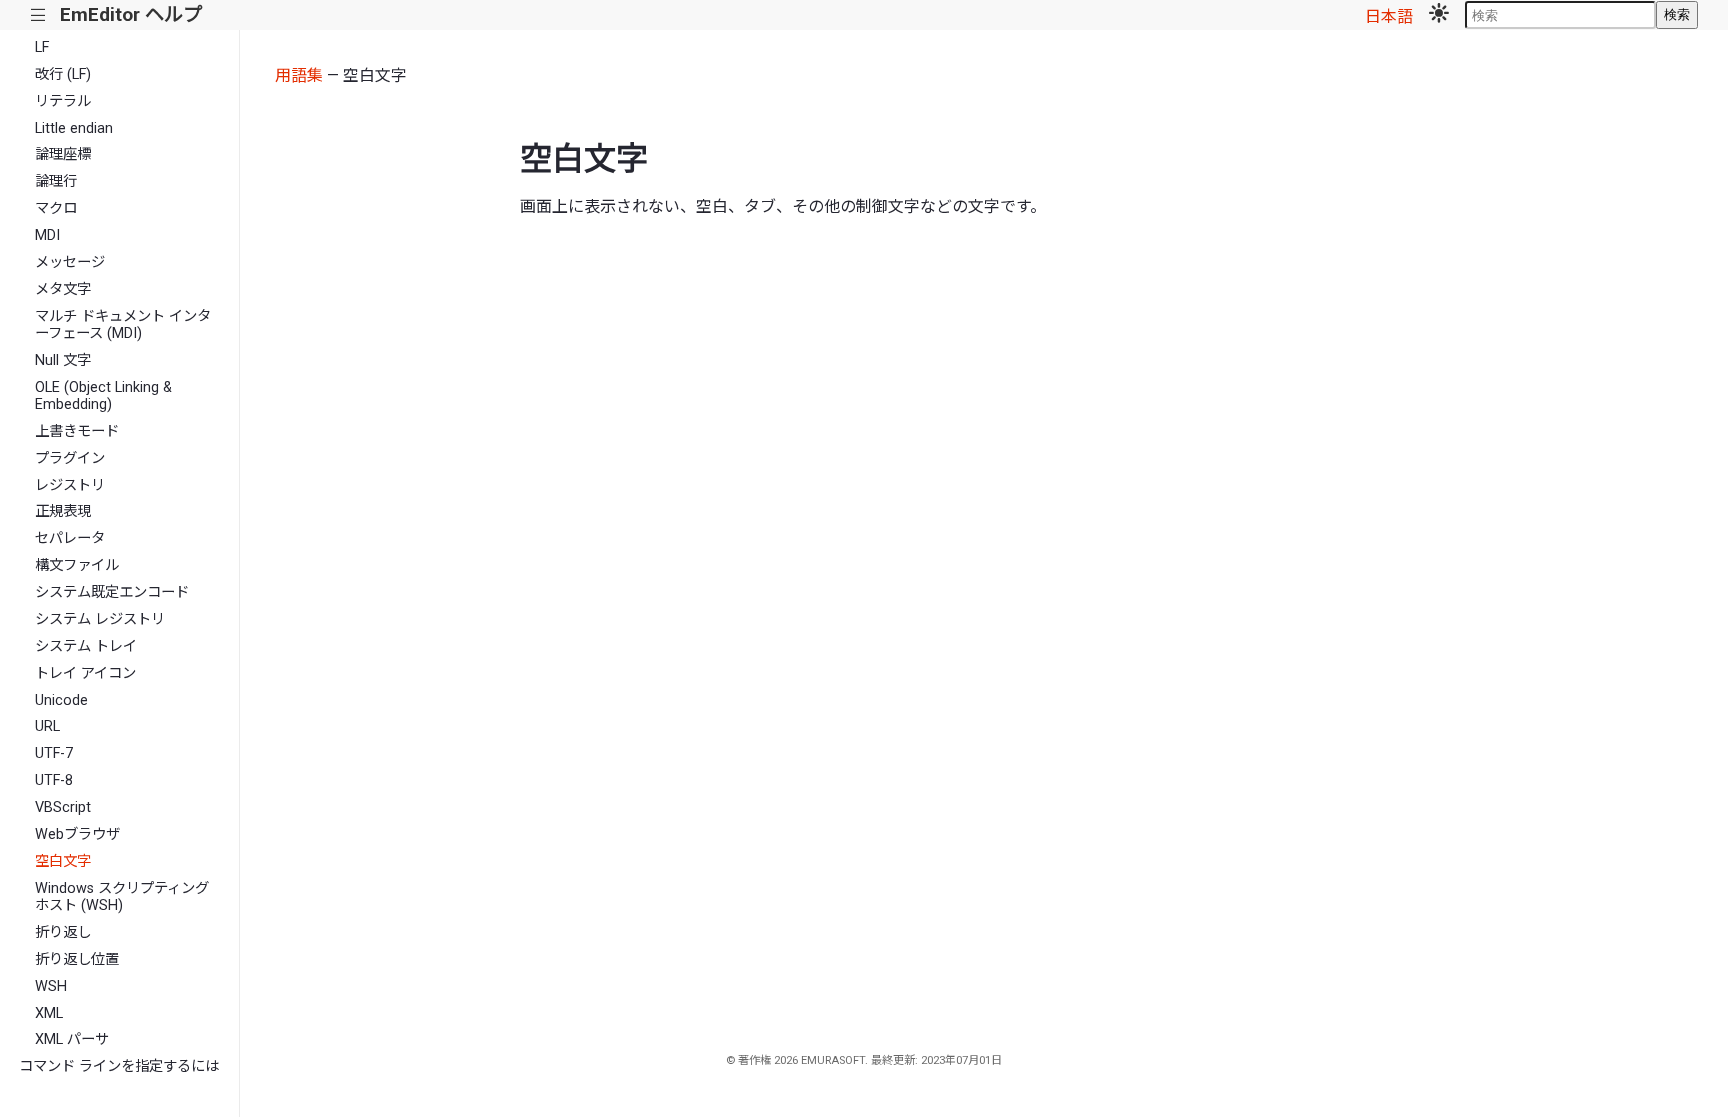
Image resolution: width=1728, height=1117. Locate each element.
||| (38, 15)
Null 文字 (63, 360)
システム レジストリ (100, 619)
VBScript (63, 807)
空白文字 (63, 861)
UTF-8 (54, 780)
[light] (1439, 15)
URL (47, 726)
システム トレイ (86, 646)
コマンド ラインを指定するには (119, 1066)
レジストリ (70, 485)
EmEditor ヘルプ (131, 14)
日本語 (1389, 16)
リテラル (63, 101)
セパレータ (70, 538)
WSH (51, 986)
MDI (47, 235)
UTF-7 (54, 753)
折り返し (63, 932)
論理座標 (63, 154)
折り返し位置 (77, 959)
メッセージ (70, 262)
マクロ (56, 208)
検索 (1677, 14)
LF (42, 47)
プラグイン (70, 458)
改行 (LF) (63, 74)
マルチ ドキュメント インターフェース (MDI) (123, 325)
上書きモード (77, 431)
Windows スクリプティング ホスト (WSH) (122, 897)
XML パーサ (72, 1039)
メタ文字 (63, 289)
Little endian (74, 128)
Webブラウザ (77, 834)
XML (49, 1013)
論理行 (56, 181)
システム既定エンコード (112, 592)
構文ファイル (77, 565)
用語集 (299, 75)
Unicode (61, 700)
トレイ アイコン (85, 673)
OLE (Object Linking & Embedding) (103, 396)
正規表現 (63, 511)
